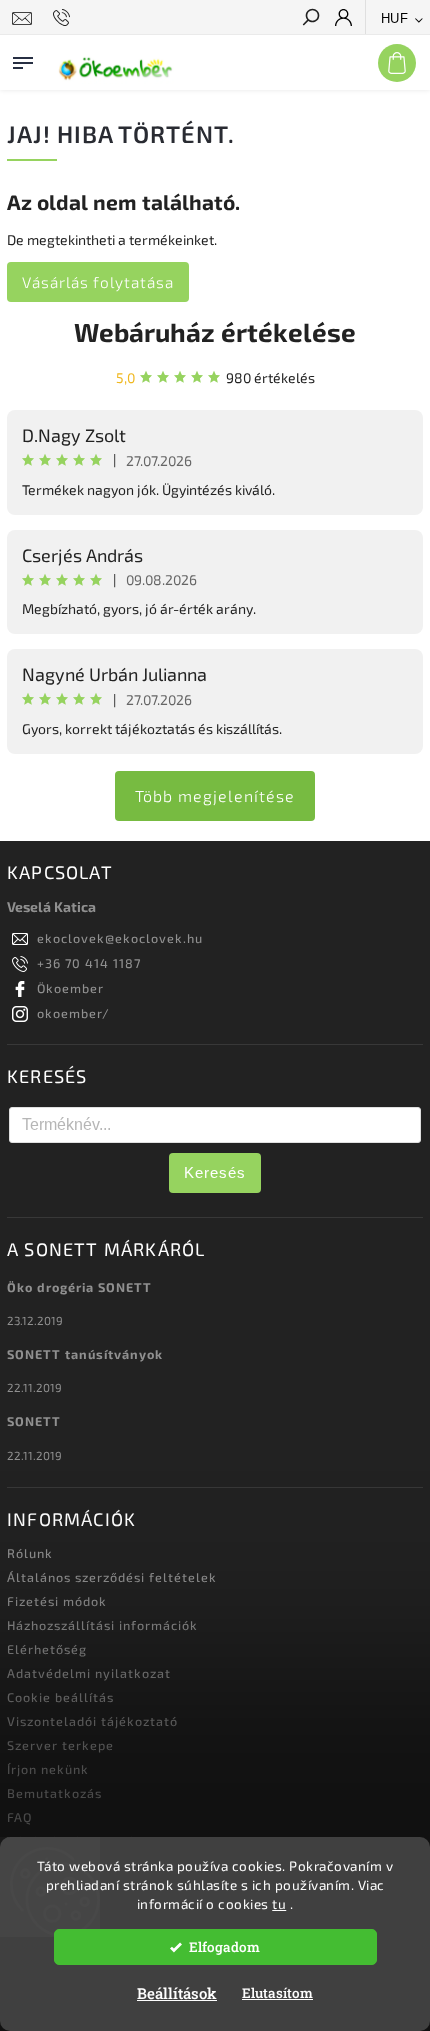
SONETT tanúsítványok (85, 1354)
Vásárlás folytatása (98, 282)
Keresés (215, 1172)
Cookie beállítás (60, 1697)
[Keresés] (310, 19)
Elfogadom (224, 1947)
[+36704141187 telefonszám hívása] (64, 18)
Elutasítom (277, 1993)
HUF (395, 18)
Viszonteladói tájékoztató (92, 1721)
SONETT (34, 1421)
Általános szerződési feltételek (112, 1577)
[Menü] (23, 59)
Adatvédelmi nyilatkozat (89, 1673)
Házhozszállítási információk (102, 1625)
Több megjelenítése (215, 795)
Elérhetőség (47, 1649)
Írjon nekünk (48, 1769)
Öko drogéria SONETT (79, 1287)
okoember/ (73, 1013)
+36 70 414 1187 (89, 963)
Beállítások (177, 1993)
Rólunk (30, 1553)
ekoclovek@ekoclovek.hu (120, 938)
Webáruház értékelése (215, 331)
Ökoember (70, 988)
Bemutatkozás (54, 1793)
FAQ (19, 1817)
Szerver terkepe (60, 1745)
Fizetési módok (57, 1601)
